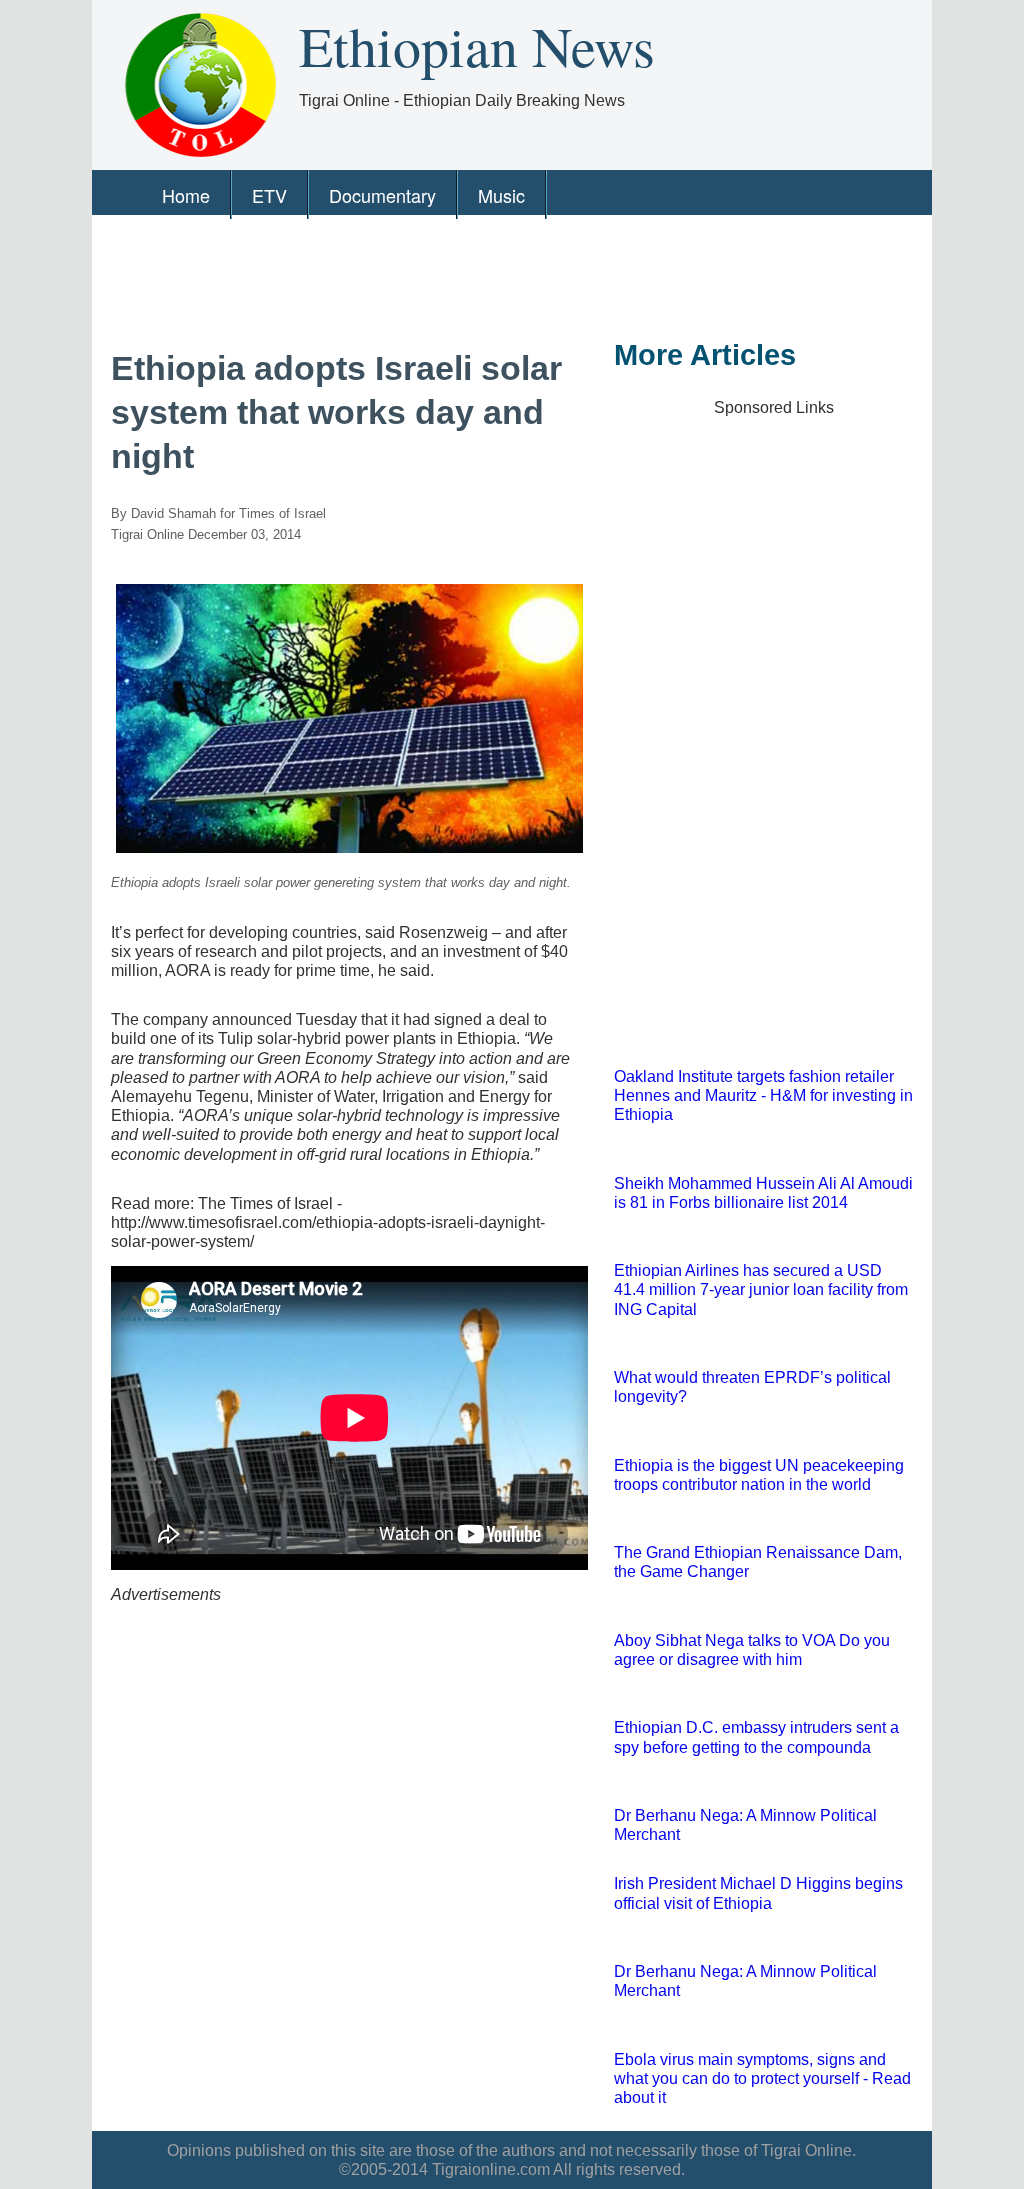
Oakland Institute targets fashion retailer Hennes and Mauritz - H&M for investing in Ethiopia (763, 1095)
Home (186, 195)
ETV (269, 195)
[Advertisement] (505, 274)
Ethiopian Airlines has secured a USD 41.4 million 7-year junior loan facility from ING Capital (761, 1289)
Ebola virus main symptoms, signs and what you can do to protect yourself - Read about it (762, 2078)
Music (501, 195)
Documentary (382, 195)
